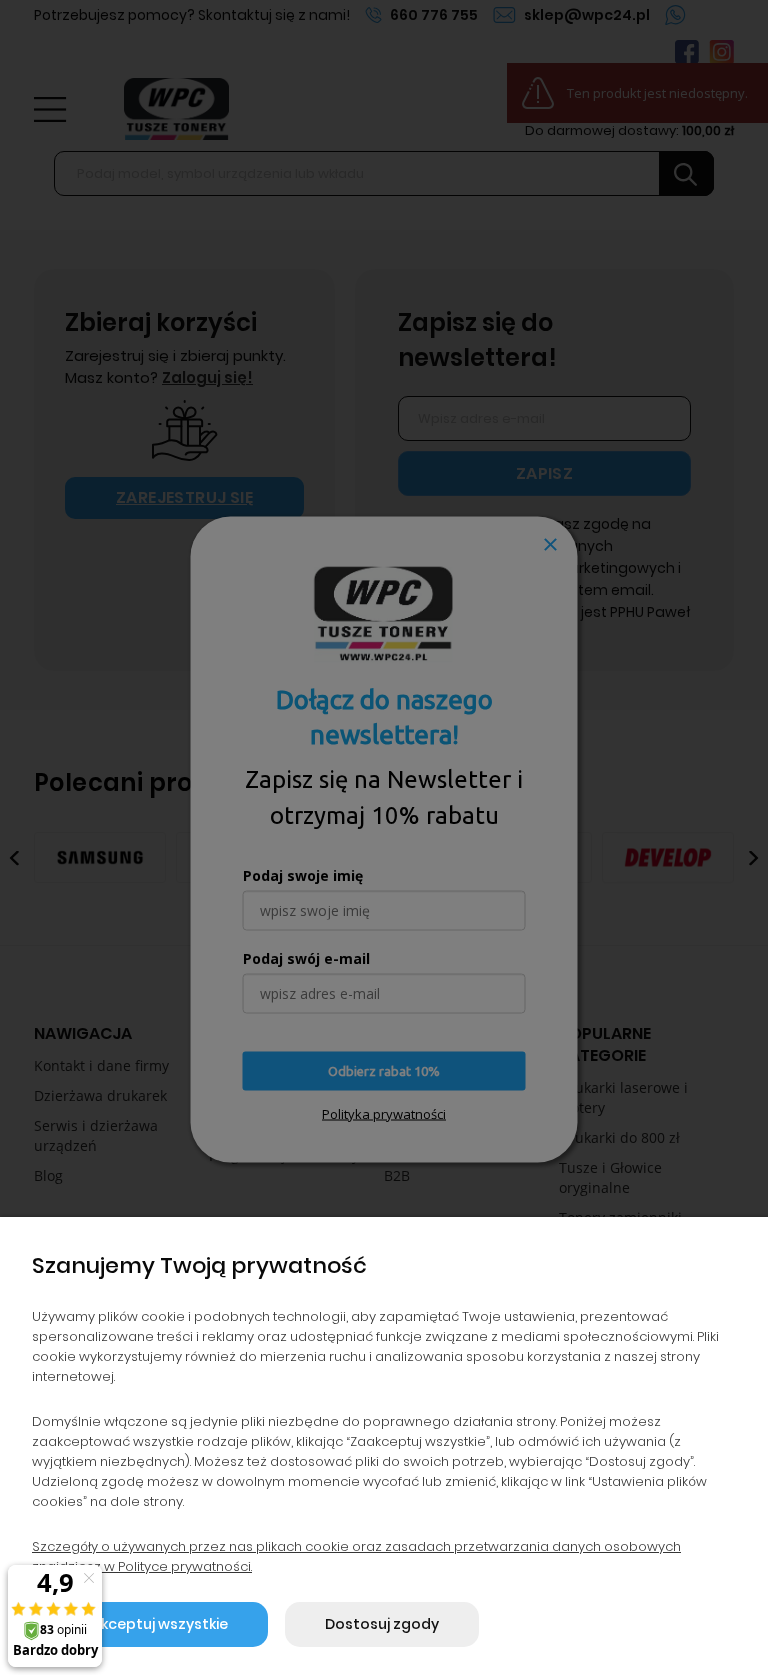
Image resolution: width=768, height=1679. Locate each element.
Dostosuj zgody (382, 1624)
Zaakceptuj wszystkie (150, 1624)
